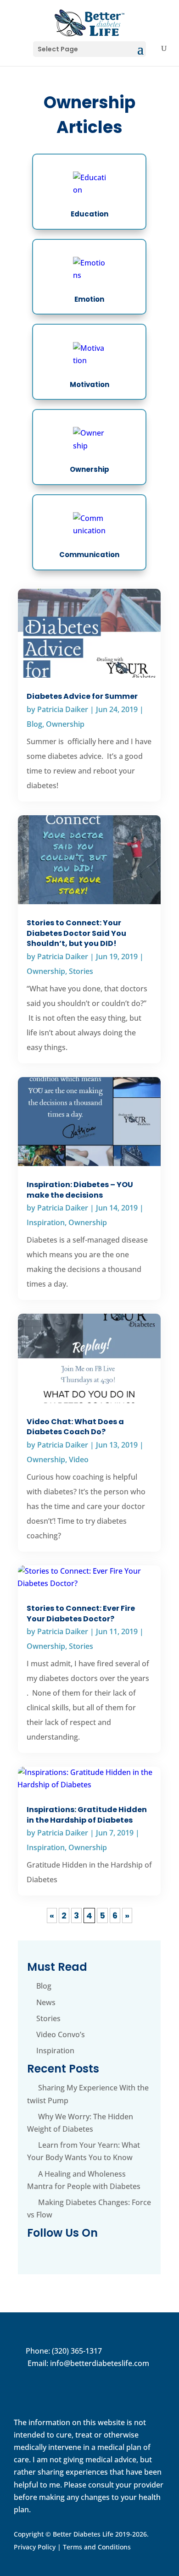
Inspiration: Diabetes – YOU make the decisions (80, 1190)
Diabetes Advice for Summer (82, 696)
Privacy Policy (35, 2547)
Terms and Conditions (97, 2547)
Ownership (65, 724)
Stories (81, 971)
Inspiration (46, 1222)
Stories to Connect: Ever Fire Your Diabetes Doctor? (81, 1613)
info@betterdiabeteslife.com (100, 2363)
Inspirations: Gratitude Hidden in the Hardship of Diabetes (87, 1815)
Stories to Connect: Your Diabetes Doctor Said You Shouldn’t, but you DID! (76, 933)
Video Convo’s (61, 2034)
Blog (34, 724)
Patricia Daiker (63, 709)
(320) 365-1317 (77, 2351)
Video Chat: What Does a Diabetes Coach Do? (75, 1427)
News (46, 2002)
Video (79, 1459)
